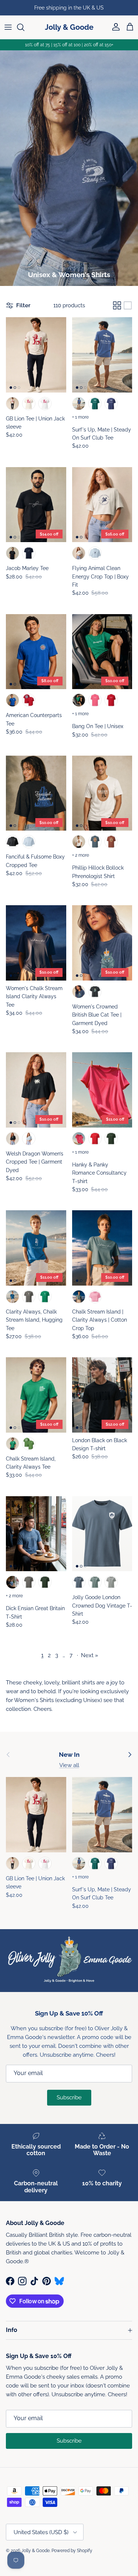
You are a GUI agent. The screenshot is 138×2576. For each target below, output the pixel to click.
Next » (90, 1655)
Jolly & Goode (36, 2551)
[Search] (24, 27)
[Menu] (8, 27)
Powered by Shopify (72, 2551)
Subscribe (69, 2097)
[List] (128, 305)
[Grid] (117, 305)
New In (69, 1755)
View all (69, 1765)
